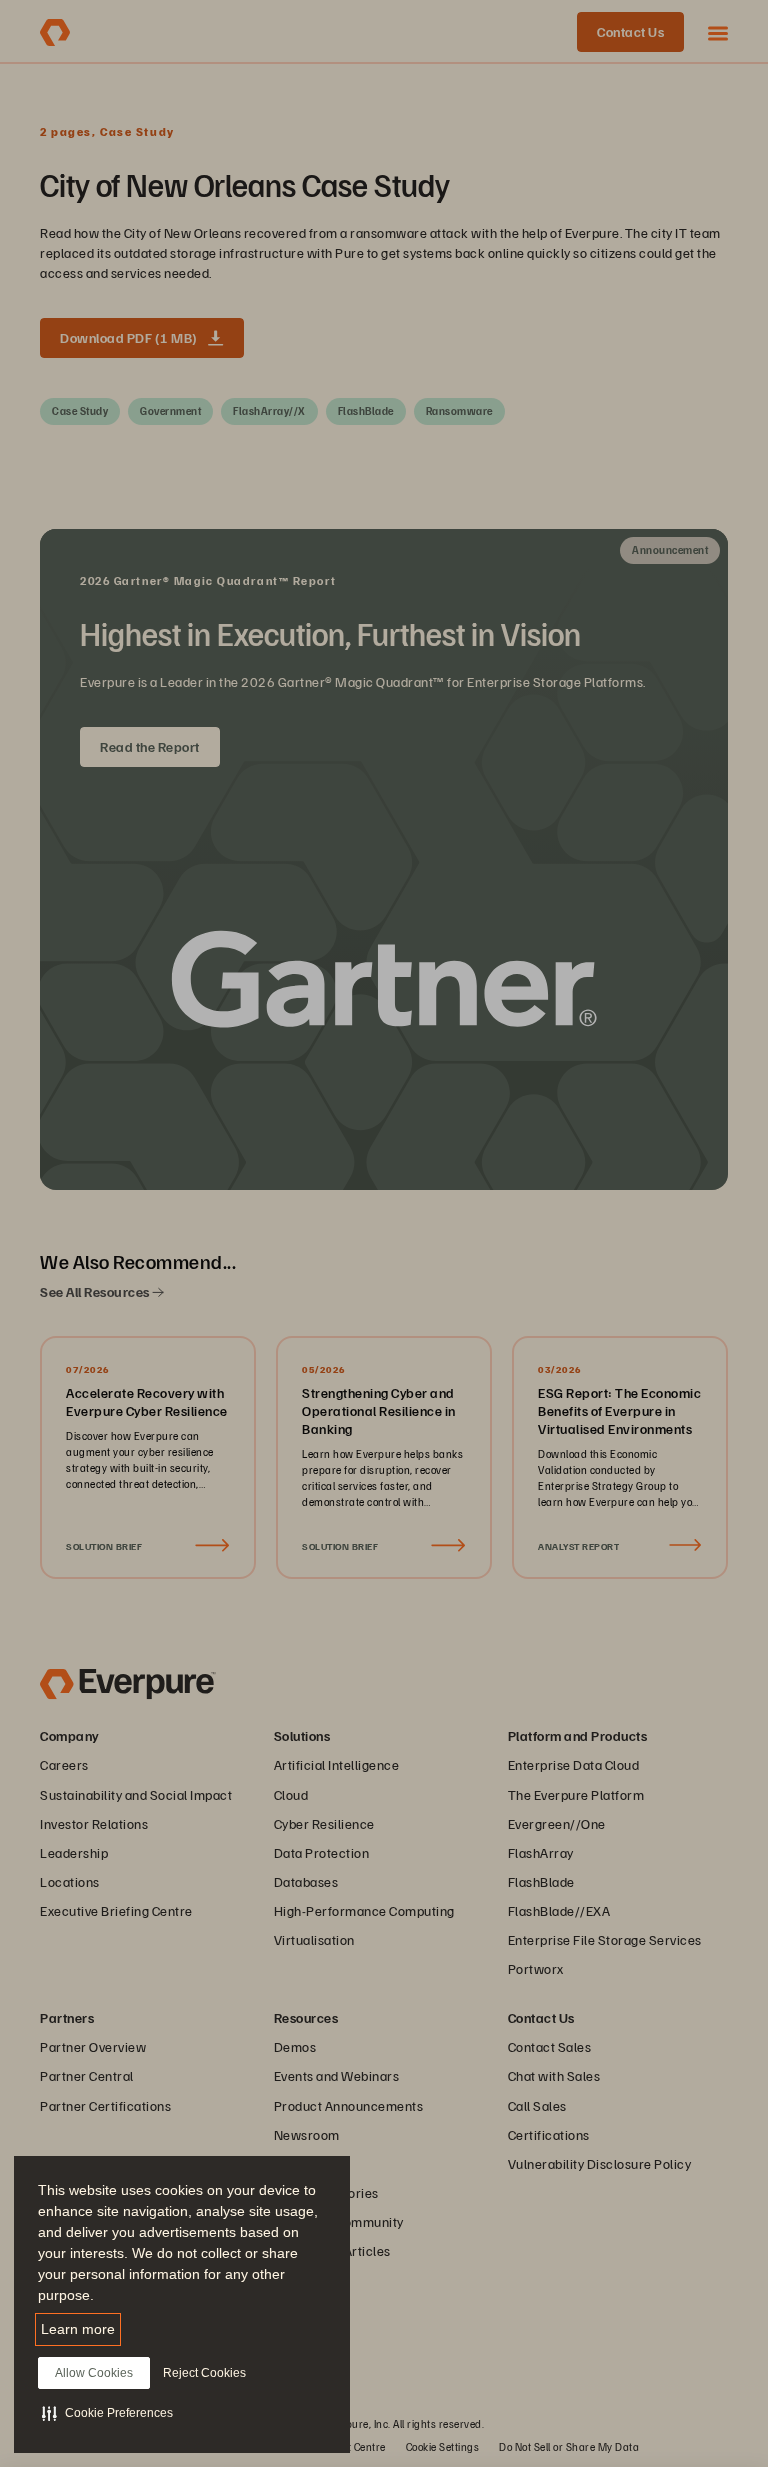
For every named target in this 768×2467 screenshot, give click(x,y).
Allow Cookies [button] (94, 2373)
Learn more (78, 2329)
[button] (107, 2413)
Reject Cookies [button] (204, 2373)
